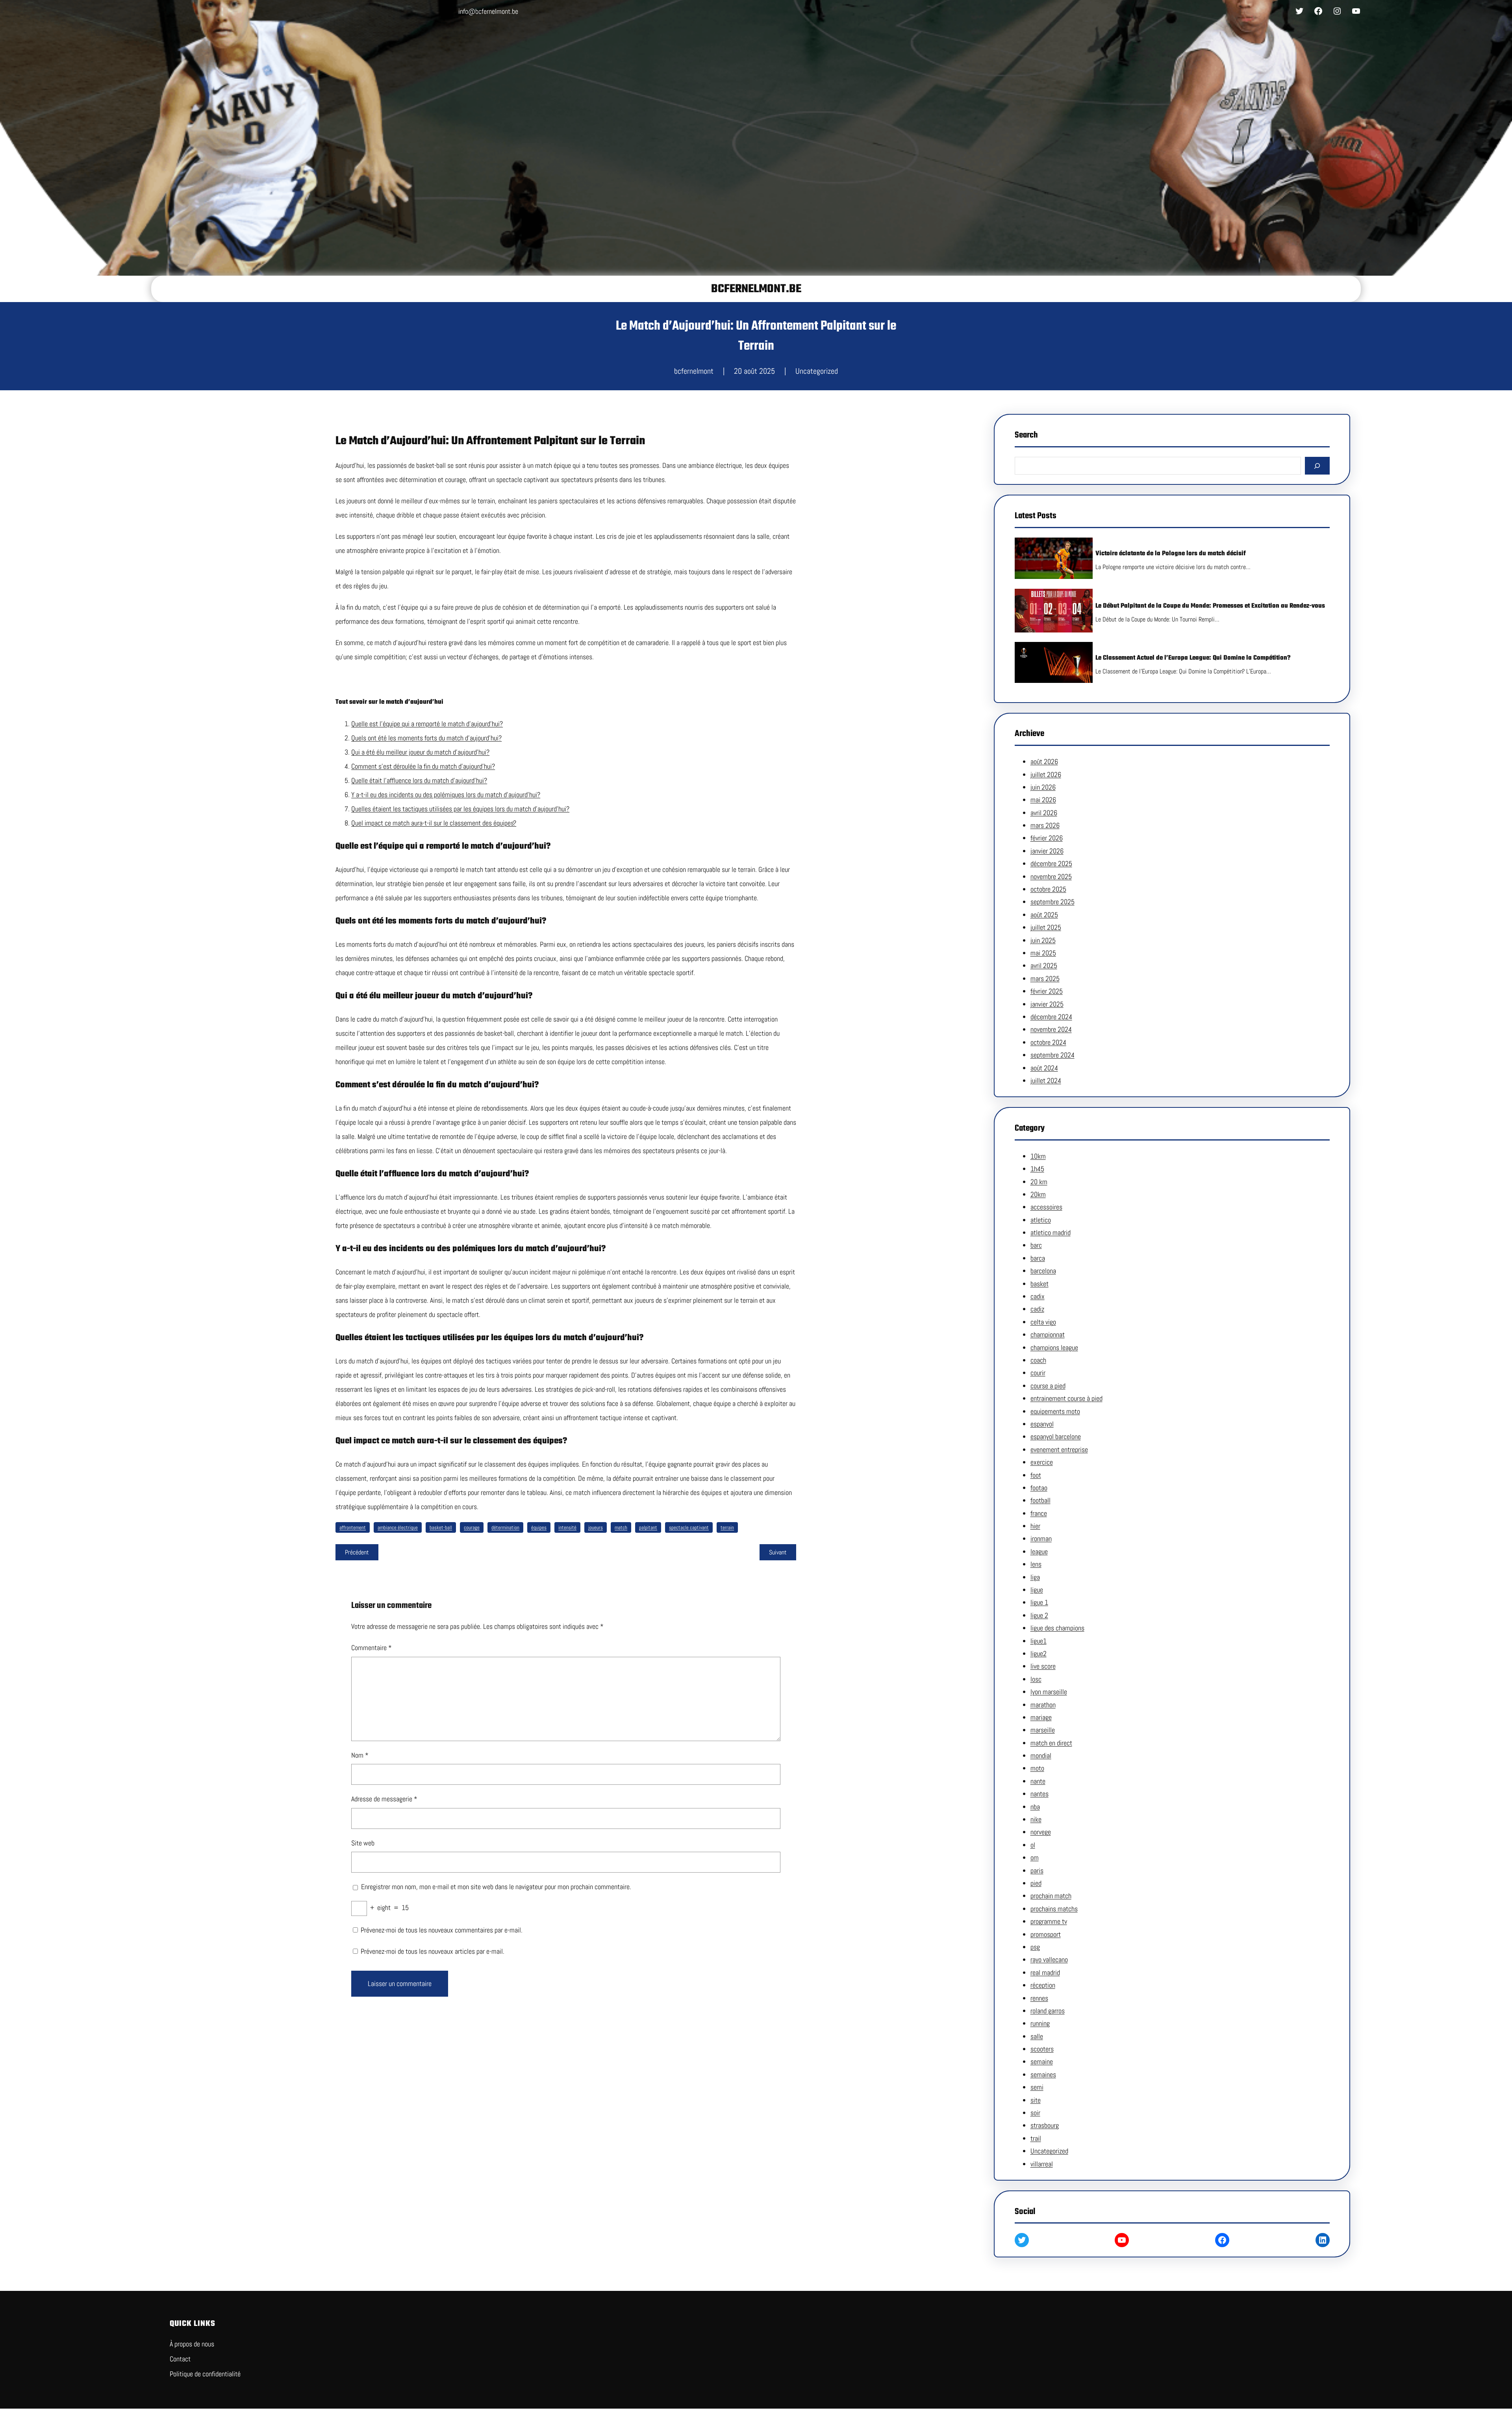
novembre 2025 (1051, 876)
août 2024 (1044, 1068)
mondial (1041, 1755)
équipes (539, 1527)
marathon (1043, 1705)
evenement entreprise (1059, 1449)
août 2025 (1044, 915)
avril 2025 (1044, 965)
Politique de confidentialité (205, 2374)
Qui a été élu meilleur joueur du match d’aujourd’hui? (420, 752)
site (1036, 2100)
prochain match (1051, 1896)
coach (1038, 1360)
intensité (567, 1527)
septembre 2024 (1052, 1055)
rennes (1039, 1998)
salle (1037, 2036)
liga (1035, 1577)
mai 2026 (1043, 800)
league (1039, 1551)
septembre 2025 (1052, 902)
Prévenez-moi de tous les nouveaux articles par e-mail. (433, 1951)
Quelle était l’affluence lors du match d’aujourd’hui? (419, 780)
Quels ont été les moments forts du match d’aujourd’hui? (426, 738)
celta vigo (1043, 1322)
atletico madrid (1051, 1232)
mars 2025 (1045, 978)
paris (1037, 1870)
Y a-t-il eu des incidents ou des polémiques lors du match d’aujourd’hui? (446, 795)
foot (1036, 1475)
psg (1035, 1947)
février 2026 (1047, 838)
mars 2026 (1045, 825)
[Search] (1317, 466)
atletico (1041, 1220)
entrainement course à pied (1066, 1398)
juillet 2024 (1046, 1080)
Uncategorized (817, 371)
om (1035, 1857)
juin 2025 (1043, 940)
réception (1043, 1985)
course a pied (1048, 1386)
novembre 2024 (1051, 1029)
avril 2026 (1044, 813)
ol (1033, 1845)
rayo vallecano (1049, 1959)
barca (1038, 1258)
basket (1039, 1284)
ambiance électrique (398, 1527)
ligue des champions (1057, 1628)
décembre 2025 (1051, 863)
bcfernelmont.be (756, 289)
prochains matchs (1054, 1909)
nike (1036, 1819)
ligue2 (1039, 1653)
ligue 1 (1039, 1602)
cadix (1038, 1296)
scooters (1042, 2049)
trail (1036, 2138)
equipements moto (1055, 1411)
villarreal (1042, 2164)
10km (1038, 1156)
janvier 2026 (1047, 851)
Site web (363, 1843)
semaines (1043, 2074)
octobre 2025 (1048, 889)
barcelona (1043, 1271)
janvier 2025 (1047, 1004)
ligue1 (1039, 1641)
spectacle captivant (689, 1527)
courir (1038, 1373)
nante (1038, 1781)
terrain (727, 1527)
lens (1036, 1564)
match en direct (1051, 1743)
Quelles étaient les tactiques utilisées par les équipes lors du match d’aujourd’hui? (460, 809)
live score (1043, 1666)
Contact (180, 2359)
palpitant (648, 1527)
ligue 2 (1039, 1615)
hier (1035, 1526)
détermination (505, 1527)
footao (1039, 1488)
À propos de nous (192, 2344)
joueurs (596, 1527)
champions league (1054, 1347)
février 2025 (1047, 991)
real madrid (1045, 1972)
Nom (360, 1755)
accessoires (1046, 1207)
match (621, 1527)
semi (1037, 2087)
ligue (1037, 1590)
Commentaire (372, 1648)
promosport (1046, 1934)
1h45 (1037, 1169)
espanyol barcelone (1056, 1436)
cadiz (1037, 1309)
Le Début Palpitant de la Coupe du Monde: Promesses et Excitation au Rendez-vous (1210, 606)
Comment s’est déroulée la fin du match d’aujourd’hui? (423, 766)
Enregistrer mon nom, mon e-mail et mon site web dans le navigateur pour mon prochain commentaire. (496, 1887)
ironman (1041, 1538)
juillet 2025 (1046, 927)
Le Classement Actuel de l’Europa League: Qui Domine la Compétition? (1193, 658)
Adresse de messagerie (384, 1799)
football (1040, 1500)
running (1040, 2023)
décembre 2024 (1051, 1017)
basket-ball (441, 1527)
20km (1038, 1194)
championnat (1048, 1334)
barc (1036, 1245)
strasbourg (1045, 2125)
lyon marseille (1049, 1692)
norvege (1041, 1832)
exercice (1042, 1462)
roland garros (1048, 2011)
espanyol (1042, 1424)
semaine (1042, 2061)
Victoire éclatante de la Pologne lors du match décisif (1171, 554)
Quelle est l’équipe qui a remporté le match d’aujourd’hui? (427, 724)
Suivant (778, 1552)
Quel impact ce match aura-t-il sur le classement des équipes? (434, 823)
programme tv (1049, 1921)
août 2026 (1044, 761)
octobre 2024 (1048, 1042)
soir (1035, 2113)
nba (1035, 1807)
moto (1037, 1768)
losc (1036, 1679)
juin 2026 (1043, 787)
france (1039, 1513)
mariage (1041, 1717)
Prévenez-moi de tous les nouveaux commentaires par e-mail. (442, 1930)
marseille (1043, 1730)
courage (472, 1527)
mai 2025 (1043, 953)
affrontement (353, 1527)
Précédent (357, 1552)
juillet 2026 (1046, 774)
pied (1036, 1883)
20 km (1039, 1182)
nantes (1039, 1794)
